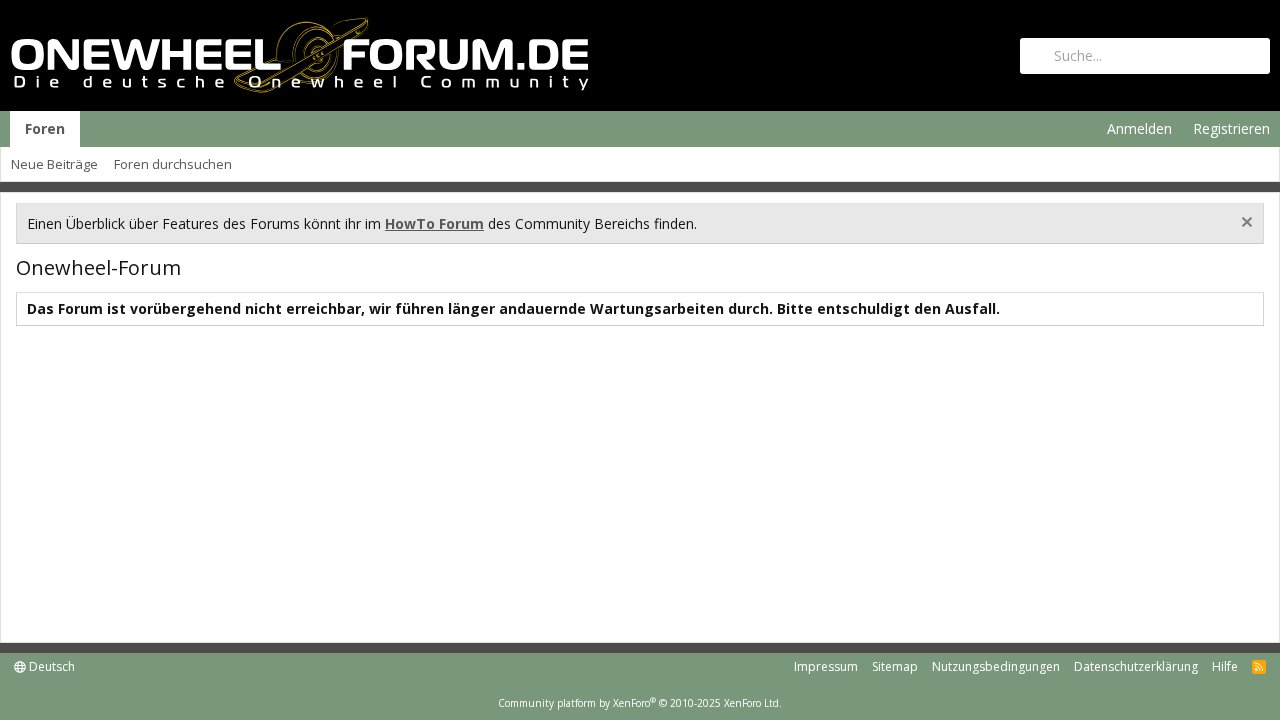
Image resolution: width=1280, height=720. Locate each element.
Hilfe (1225, 666)
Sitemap (895, 666)
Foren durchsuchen (173, 164)
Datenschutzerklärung (1136, 666)
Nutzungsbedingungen (996, 666)
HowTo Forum (434, 223)
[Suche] (1145, 56)
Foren (45, 128)
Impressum (826, 666)
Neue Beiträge (54, 164)
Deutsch (50, 666)
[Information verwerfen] (1244, 224)
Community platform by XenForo (640, 703)
